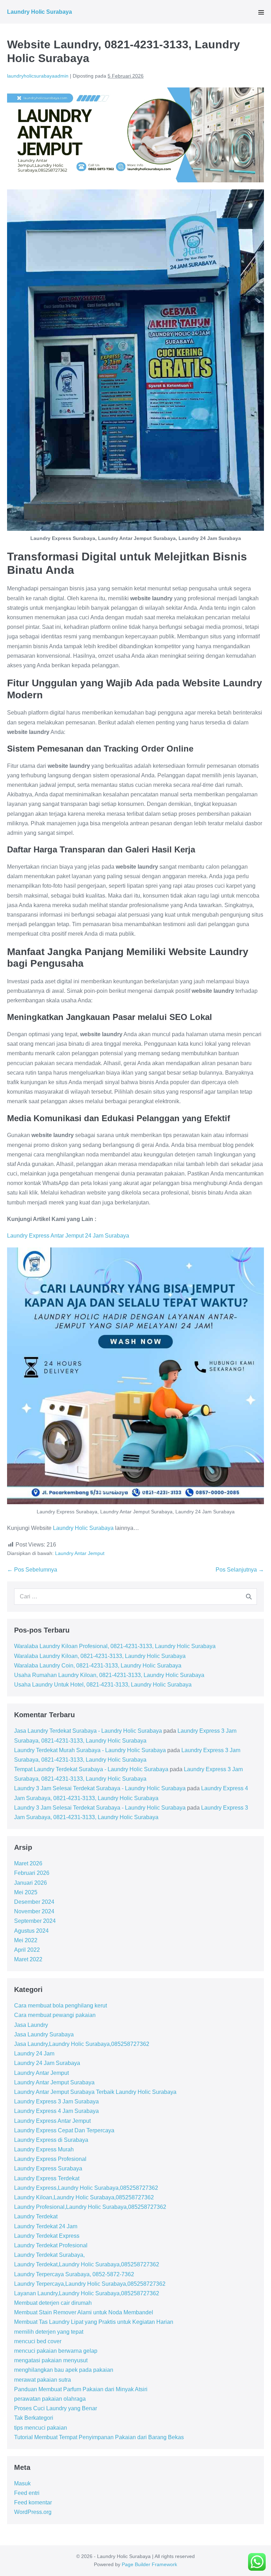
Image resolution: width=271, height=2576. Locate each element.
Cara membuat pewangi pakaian (55, 2015)
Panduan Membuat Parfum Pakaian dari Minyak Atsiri (81, 2389)
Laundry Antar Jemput (80, 1553)
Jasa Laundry (31, 2025)
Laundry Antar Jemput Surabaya (54, 2082)
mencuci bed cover (38, 2341)
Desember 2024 (34, 1902)
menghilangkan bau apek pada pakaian (64, 2370)
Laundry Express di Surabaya (51, 2140)
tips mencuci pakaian (41, 2428)
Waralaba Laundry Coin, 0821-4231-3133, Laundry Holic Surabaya (98, 1666)
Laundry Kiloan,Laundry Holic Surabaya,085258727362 (84, 2197)
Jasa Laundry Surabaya (44, 2034)
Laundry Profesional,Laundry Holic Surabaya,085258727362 (90, 2207)
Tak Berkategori (34, 2418)
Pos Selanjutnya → (240, 1570)
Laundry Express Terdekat (47, 2178)
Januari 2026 (31, 1883)
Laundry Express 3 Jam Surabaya (56, 2101)
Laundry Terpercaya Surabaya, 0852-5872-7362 (74, 2274)
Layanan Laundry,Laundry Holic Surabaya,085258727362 (87, 2293)
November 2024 (34, 1911)
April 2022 (27, 1950)
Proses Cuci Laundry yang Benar (56, 2408)
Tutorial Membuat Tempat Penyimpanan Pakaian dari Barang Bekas (99, 2437)
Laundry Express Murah (44, 2149)
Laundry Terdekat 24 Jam (46, 2226)
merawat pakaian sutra (43, 2380)
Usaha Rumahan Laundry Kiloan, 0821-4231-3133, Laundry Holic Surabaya (109, 1675)
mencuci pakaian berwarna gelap (56, 2351)
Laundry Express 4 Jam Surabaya (56, 2111)
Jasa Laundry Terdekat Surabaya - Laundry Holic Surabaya (88, 1731)
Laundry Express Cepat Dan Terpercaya (64, 2130)
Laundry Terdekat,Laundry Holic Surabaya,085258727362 (87, 2264)
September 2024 (35, 1921)
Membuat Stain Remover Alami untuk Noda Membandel (84, 2312)
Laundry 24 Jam (34, 2053)
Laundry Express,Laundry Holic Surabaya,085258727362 (86, 2188)
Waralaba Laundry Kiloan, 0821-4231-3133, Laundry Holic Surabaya (100, 1656)
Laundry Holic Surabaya (40, 12)
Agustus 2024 (31, 1931)
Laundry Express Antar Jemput (52, 2121)
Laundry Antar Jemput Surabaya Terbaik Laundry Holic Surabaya (95, 2092)
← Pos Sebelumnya (32, 1570)
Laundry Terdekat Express (47, 2236)
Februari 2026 (32, 1873)
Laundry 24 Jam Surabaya (47, 2063)
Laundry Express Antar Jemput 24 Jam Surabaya (68, 1236)
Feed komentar (33, 2502)
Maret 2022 (28, 1959)
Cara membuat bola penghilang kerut (61, 2006)
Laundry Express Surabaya (48, 2168)
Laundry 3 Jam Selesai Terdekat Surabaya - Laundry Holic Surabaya (100, 1788)
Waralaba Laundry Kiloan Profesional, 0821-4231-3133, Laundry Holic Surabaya (115, 1646)
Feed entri (27, 2493)
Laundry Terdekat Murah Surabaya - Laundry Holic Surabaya (90, 1750)
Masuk (22, 2483)
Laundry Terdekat (36, 2216)
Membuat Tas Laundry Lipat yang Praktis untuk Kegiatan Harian (94, 2322)
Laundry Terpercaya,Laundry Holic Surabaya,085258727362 (90, 2284)
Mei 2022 (26, 1940)
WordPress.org (33, 2512)
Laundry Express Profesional (50, 2159)
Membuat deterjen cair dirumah (53, 2303)
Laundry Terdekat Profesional (51, 2245)
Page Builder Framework (149, 2564)
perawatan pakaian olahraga (50, 2399)
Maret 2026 (28, 1863)
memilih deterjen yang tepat (49, 2332)
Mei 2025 (26, 1892)
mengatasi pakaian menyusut (51, 2360)
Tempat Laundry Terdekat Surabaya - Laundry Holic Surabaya (91, 1769)
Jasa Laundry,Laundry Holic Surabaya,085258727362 (82, 2044)
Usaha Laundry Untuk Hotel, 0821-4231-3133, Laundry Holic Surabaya (103, 1685)
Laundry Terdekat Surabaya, (49, 2255)
